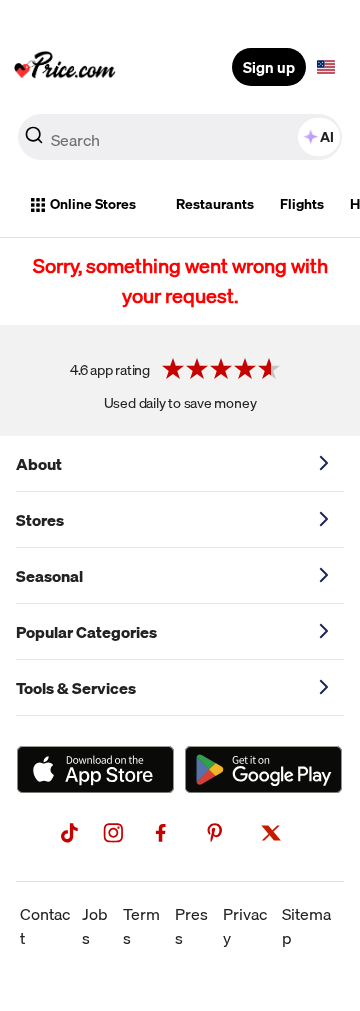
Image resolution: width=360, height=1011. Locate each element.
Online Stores (93, 204)
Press (191, 926)
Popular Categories (86, 632)
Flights (302, 204)
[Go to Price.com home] (65, 67)
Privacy (245, 926)
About (39, 464)
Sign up (269, 67)
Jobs (95, 926)
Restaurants (215, 204)
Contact (45, 926)
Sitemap (306, 926)
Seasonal (49, 576)
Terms (141, 926)
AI (327, 137)
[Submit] (34, 141)
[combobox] (180, 137)
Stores (40, 520)
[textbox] (326, 67)
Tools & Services (76, 688)
